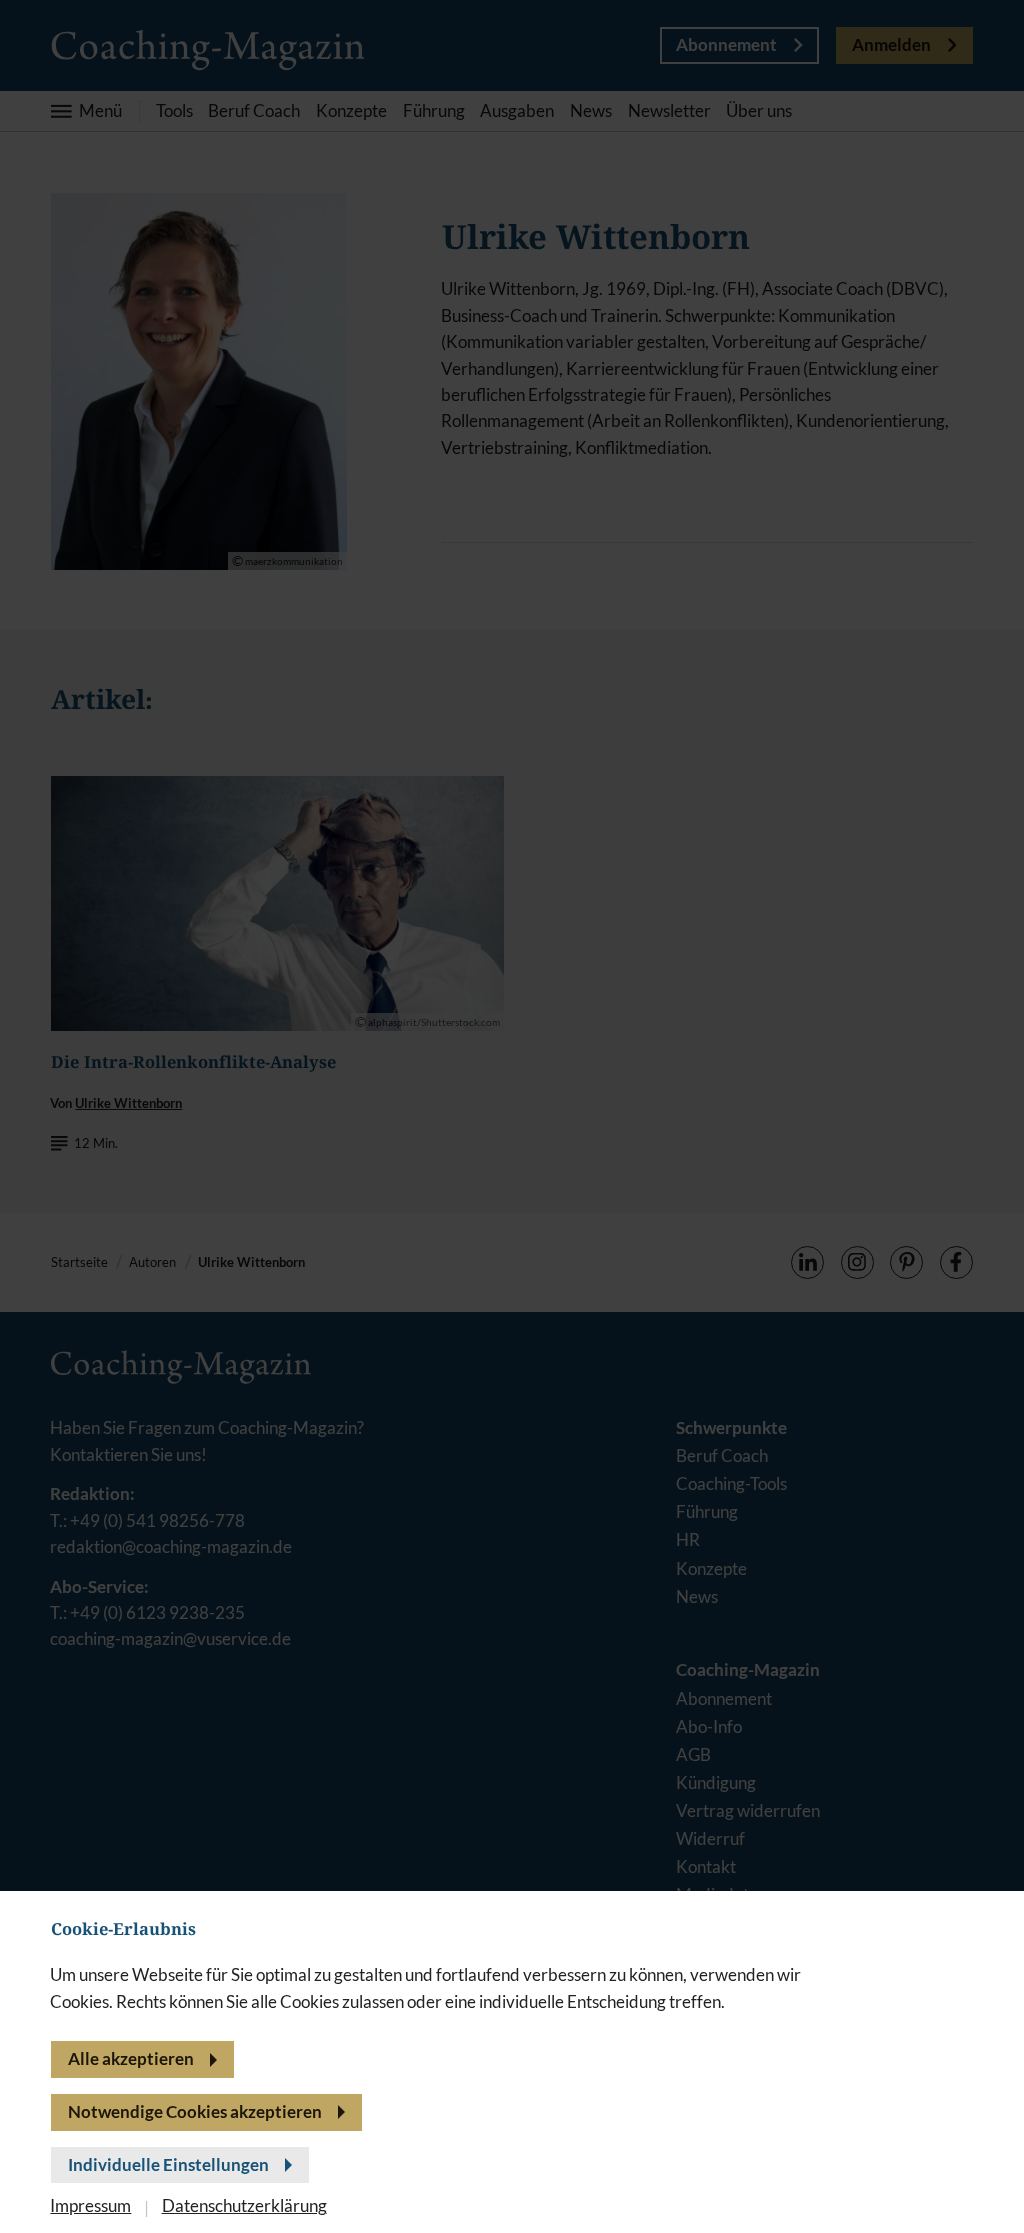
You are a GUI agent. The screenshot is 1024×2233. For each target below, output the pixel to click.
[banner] (512, 1116)
